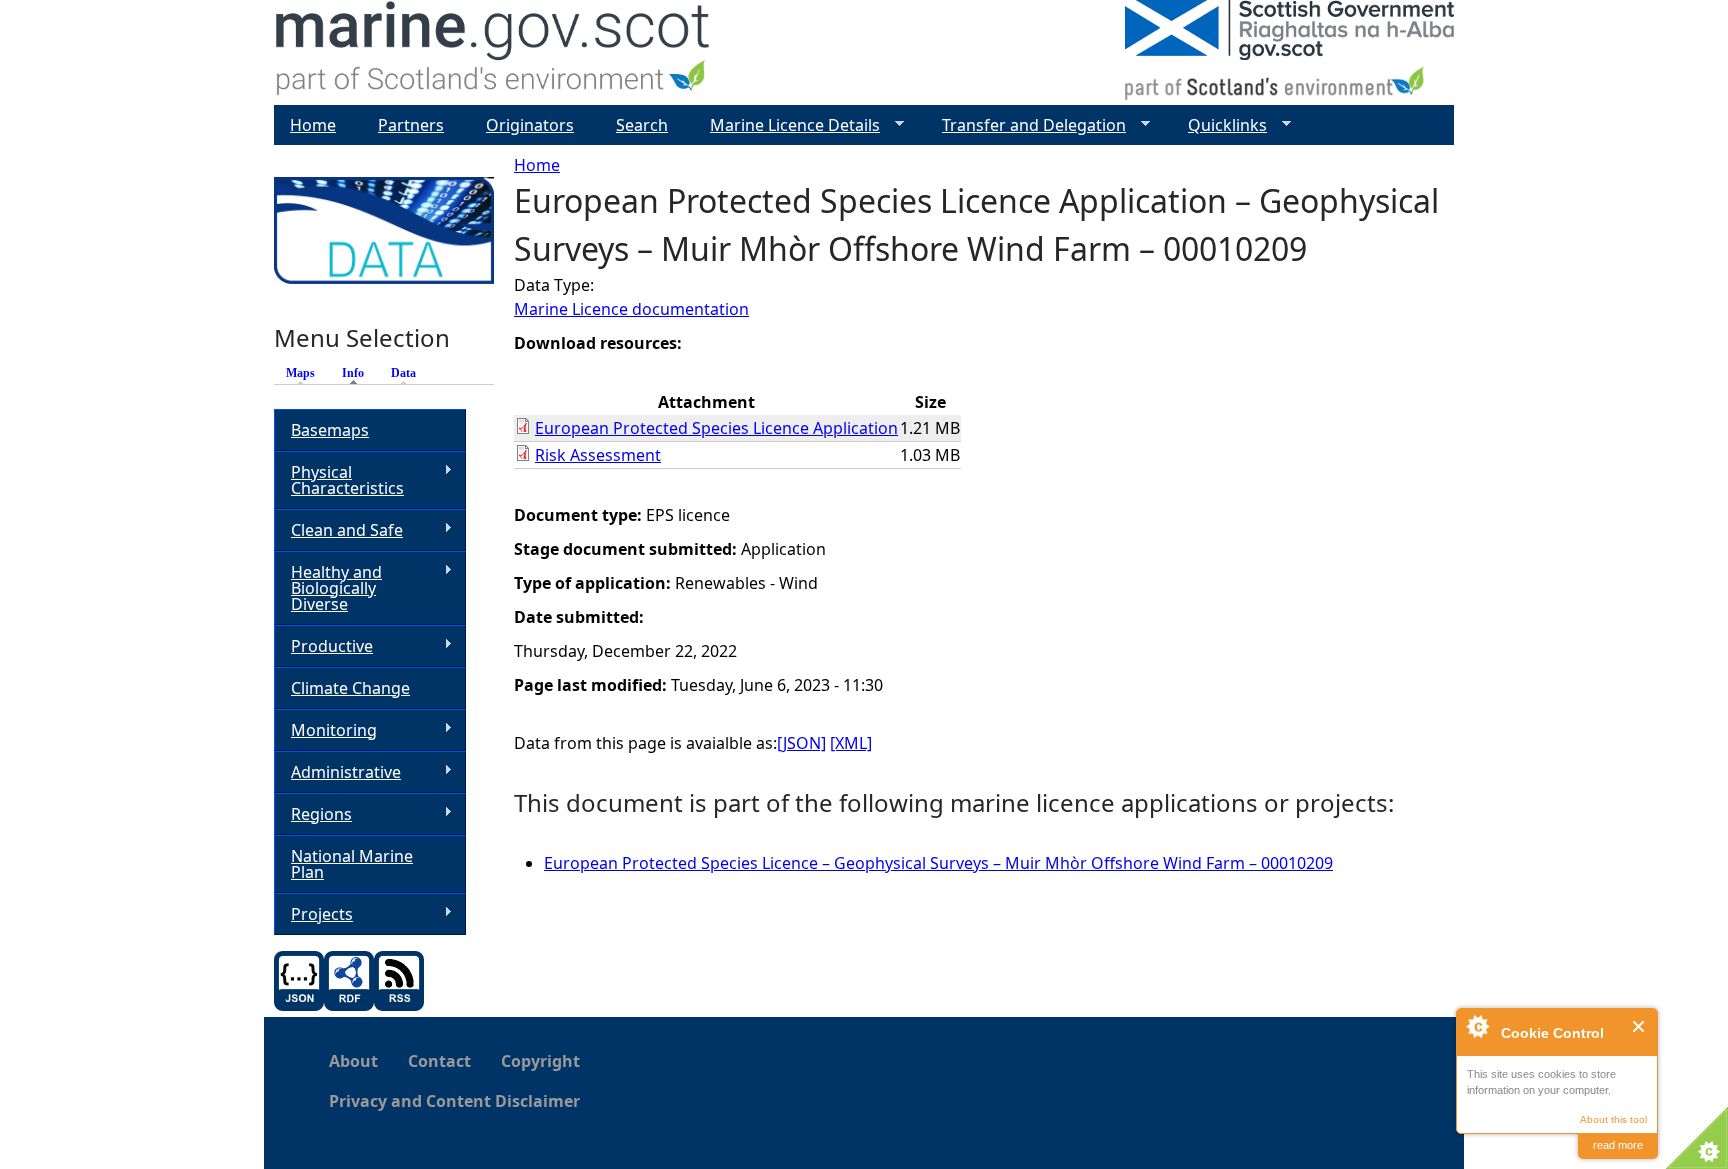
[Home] (493, 52)
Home (537, 165)
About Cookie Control (1477, 1026)
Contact (439, 1061)
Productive (323, 646)
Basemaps (330, 430)
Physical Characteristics (339, 480)
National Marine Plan (352, 864)
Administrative (337, 772)
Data (403, 373)
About (353, 1061)
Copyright (540, 1061)
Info (358, 373)
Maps (300, 373)
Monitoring (325, 730)
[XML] (851, 743)
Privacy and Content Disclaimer (454, 1101)
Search (642, 125)
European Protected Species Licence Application (716, 428)
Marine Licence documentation (631, 309)
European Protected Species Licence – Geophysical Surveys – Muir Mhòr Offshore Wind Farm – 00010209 (938, 863)
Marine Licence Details (787, 125)
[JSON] (801, 743)
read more (1618, 1145)
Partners (411, 125)
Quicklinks (1219, 125)
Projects (313, 914)
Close (1639, 1026)
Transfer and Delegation (1026, 125)
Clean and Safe (338, 530)
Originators (530, 125)
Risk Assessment (598, 455)
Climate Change (350, 688)
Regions (313, 814)
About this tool (1613, 1119)
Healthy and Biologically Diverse (328, 588)
